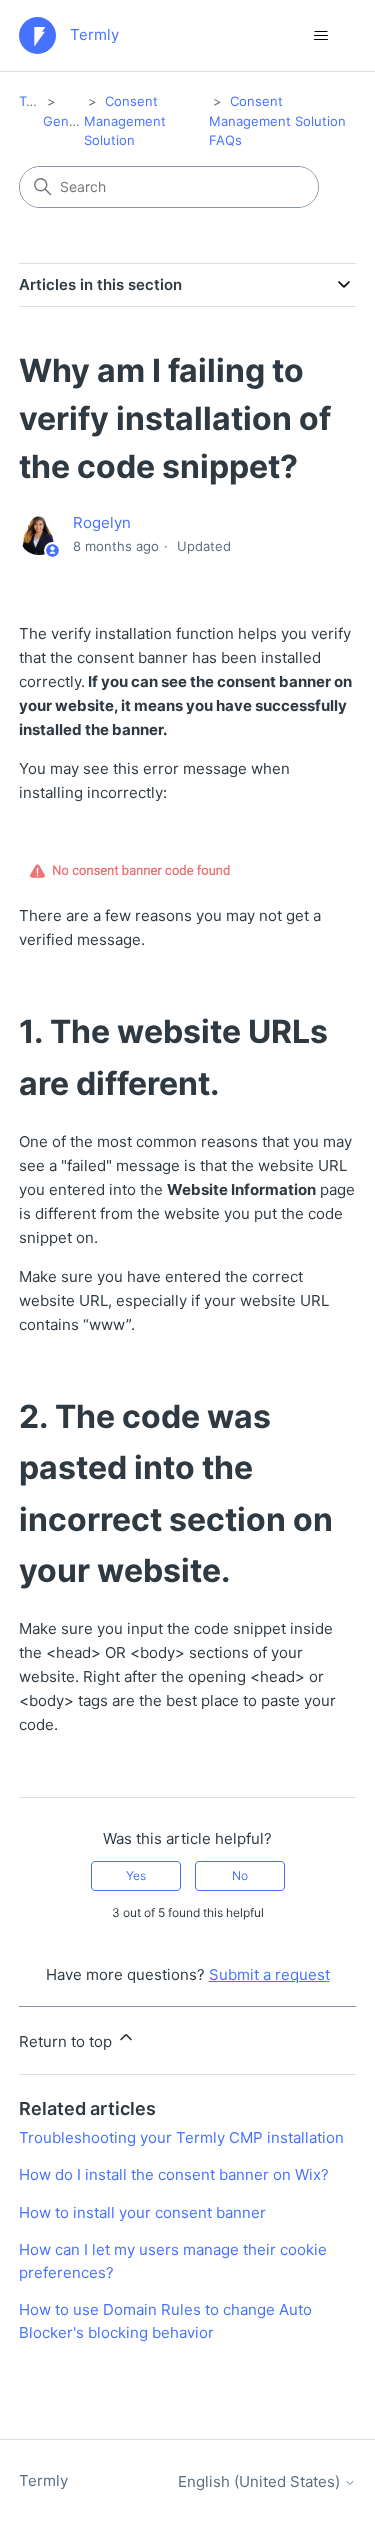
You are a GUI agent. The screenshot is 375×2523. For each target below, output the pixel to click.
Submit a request (269, 1974)
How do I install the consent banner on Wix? (174, 2174)
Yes (136, 1875)
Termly (39, 101)
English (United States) (261, 2481)
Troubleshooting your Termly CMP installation (181, 2137)
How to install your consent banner (142, 2212)
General (67, 121)
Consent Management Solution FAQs (277, 120)
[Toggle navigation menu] (320, 36)
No (240, 1875)
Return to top (67, 2041)
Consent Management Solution (125, 120)
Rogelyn (102, 522)
